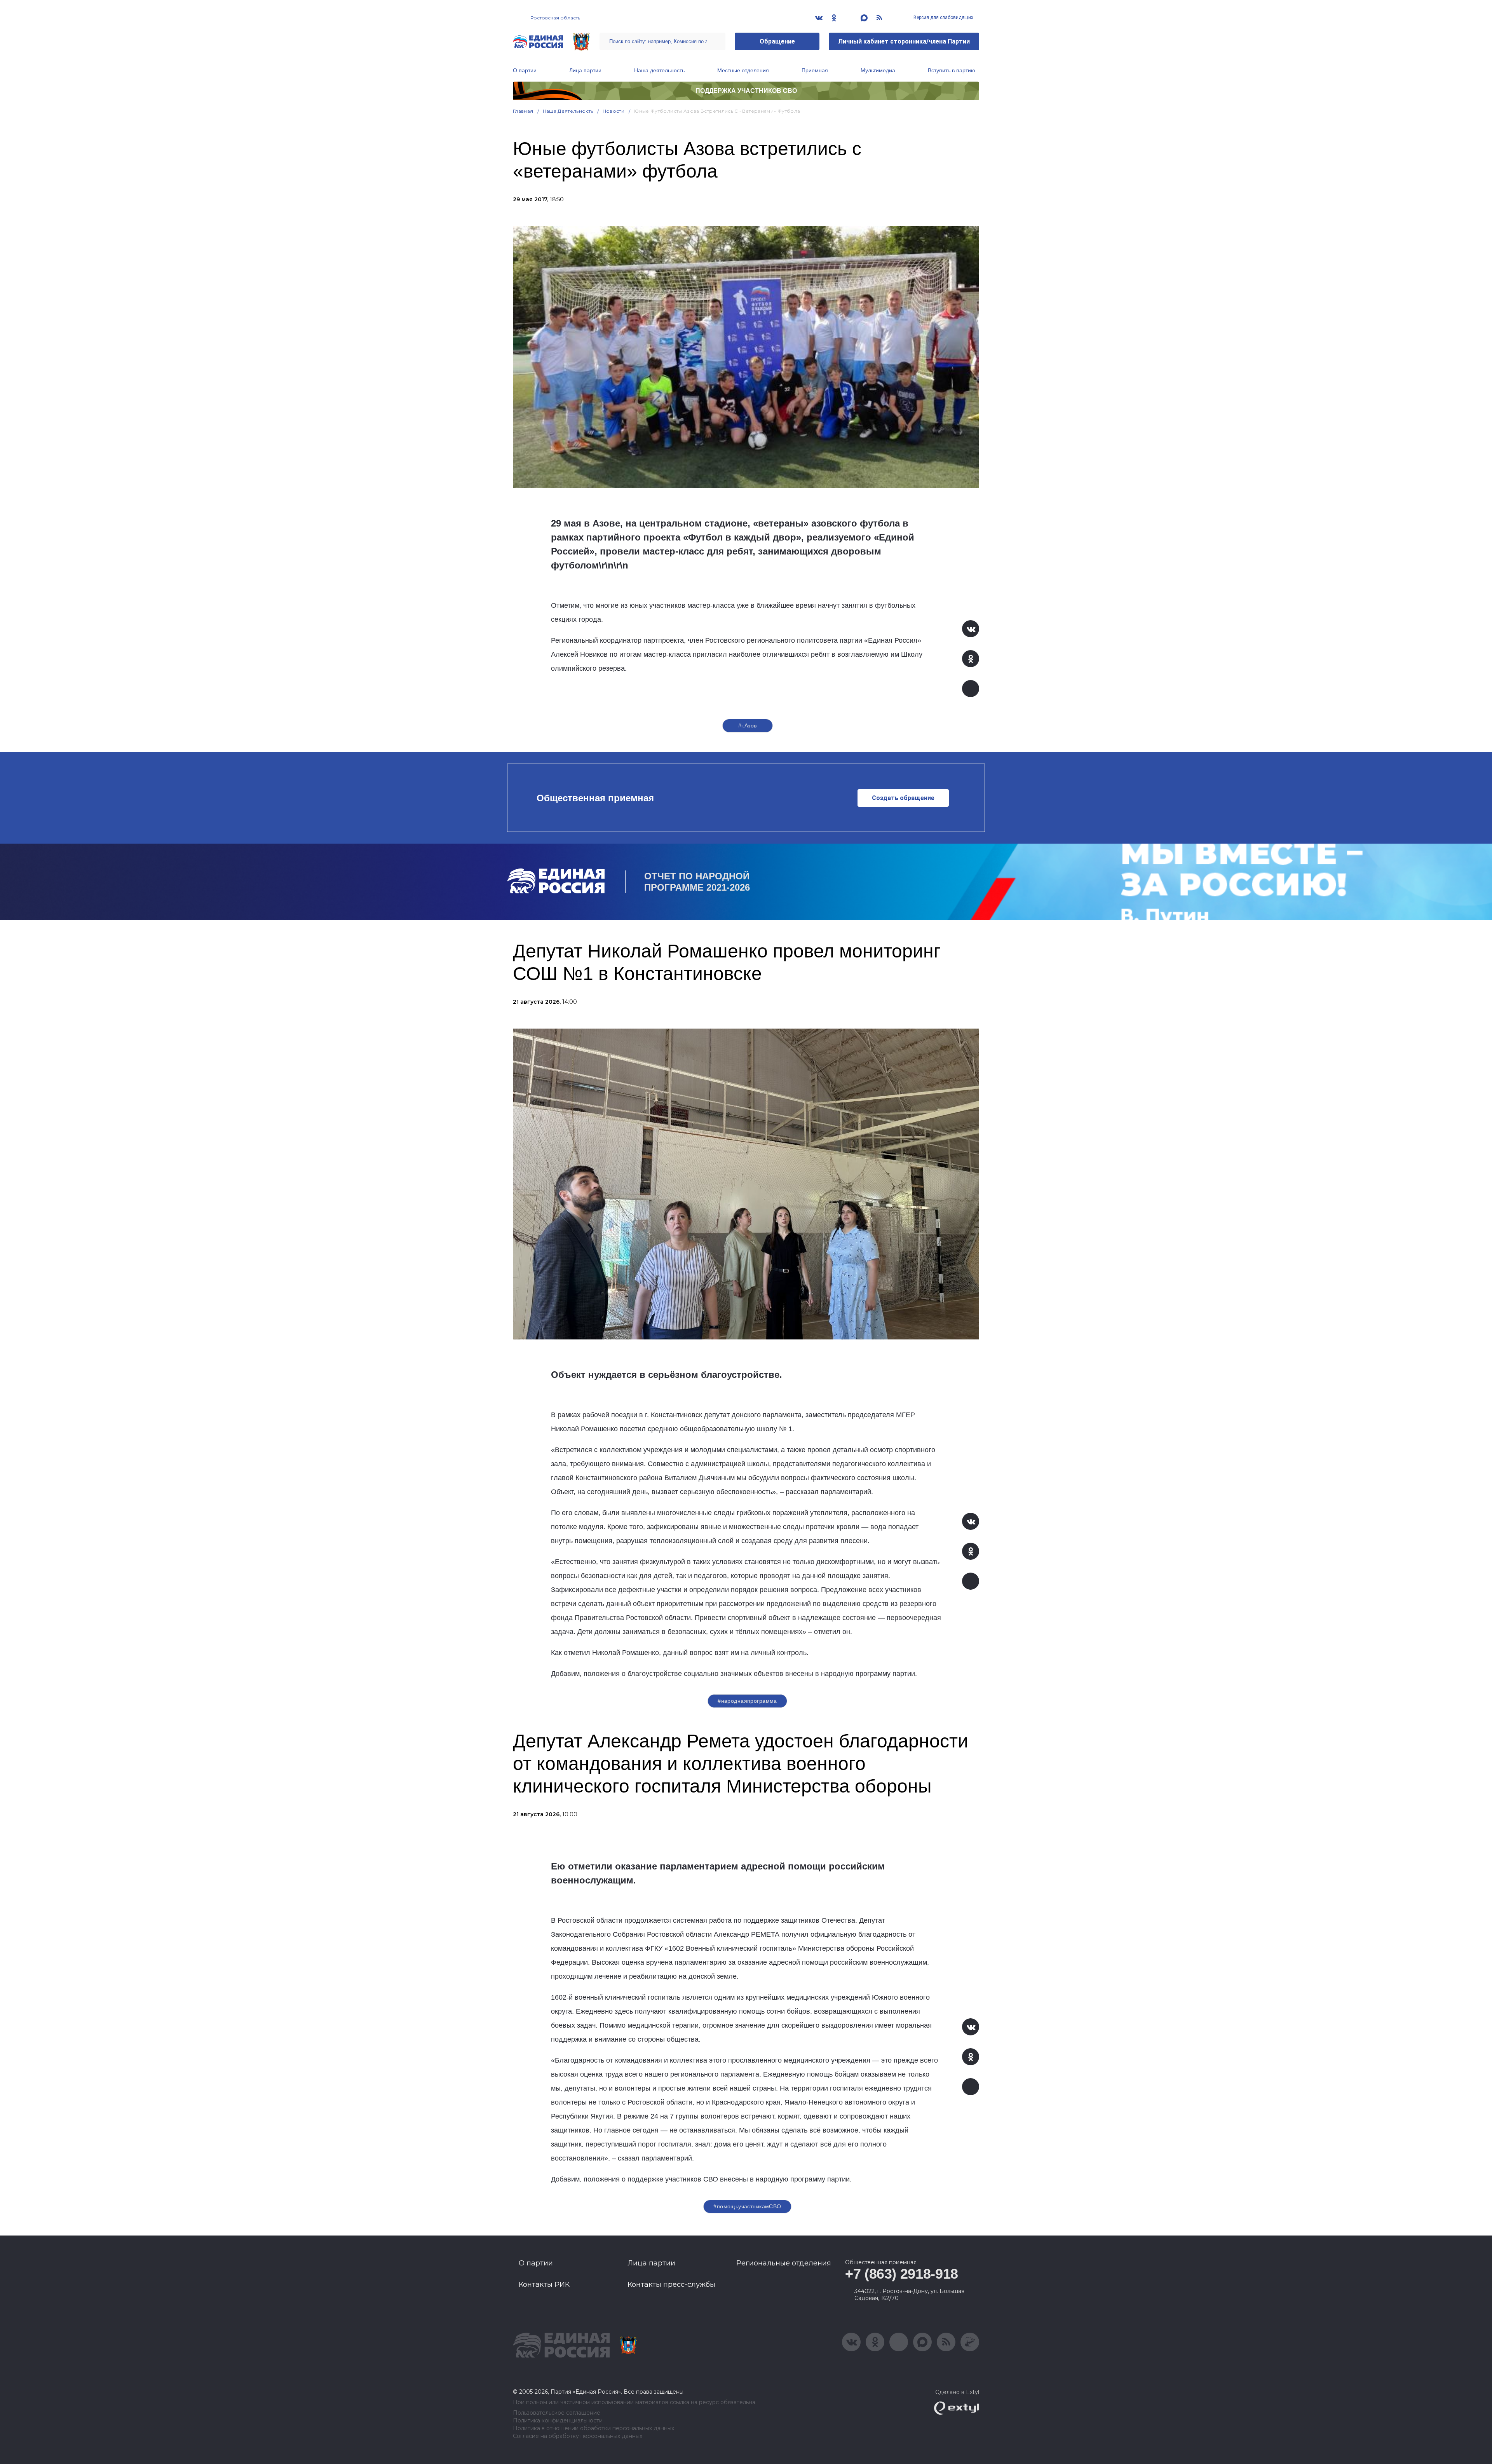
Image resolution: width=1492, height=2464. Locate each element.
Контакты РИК (544, 2284)
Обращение (777, 41)
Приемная (815, 70)
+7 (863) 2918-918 (902, 2274)
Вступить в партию (952, 70)
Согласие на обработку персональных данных (578, 2436)
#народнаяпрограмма (747, 1701)
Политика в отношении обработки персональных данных (593, 2428)
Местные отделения (743, 70)
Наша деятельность (659, 70)
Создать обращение (903, 798)
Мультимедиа (878, 70)
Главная (523, 111)
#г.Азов (748, 725)
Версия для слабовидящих (943, 17)
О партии (525, 70)
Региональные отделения (784, 2263)
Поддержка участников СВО (746, 91)
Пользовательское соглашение (557, 2413)
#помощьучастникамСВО (747, 2206)
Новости (614, 111)
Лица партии (585, 70)
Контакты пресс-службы (671, 2284)
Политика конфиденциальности (558, 2421)
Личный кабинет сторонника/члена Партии (904, 41)
